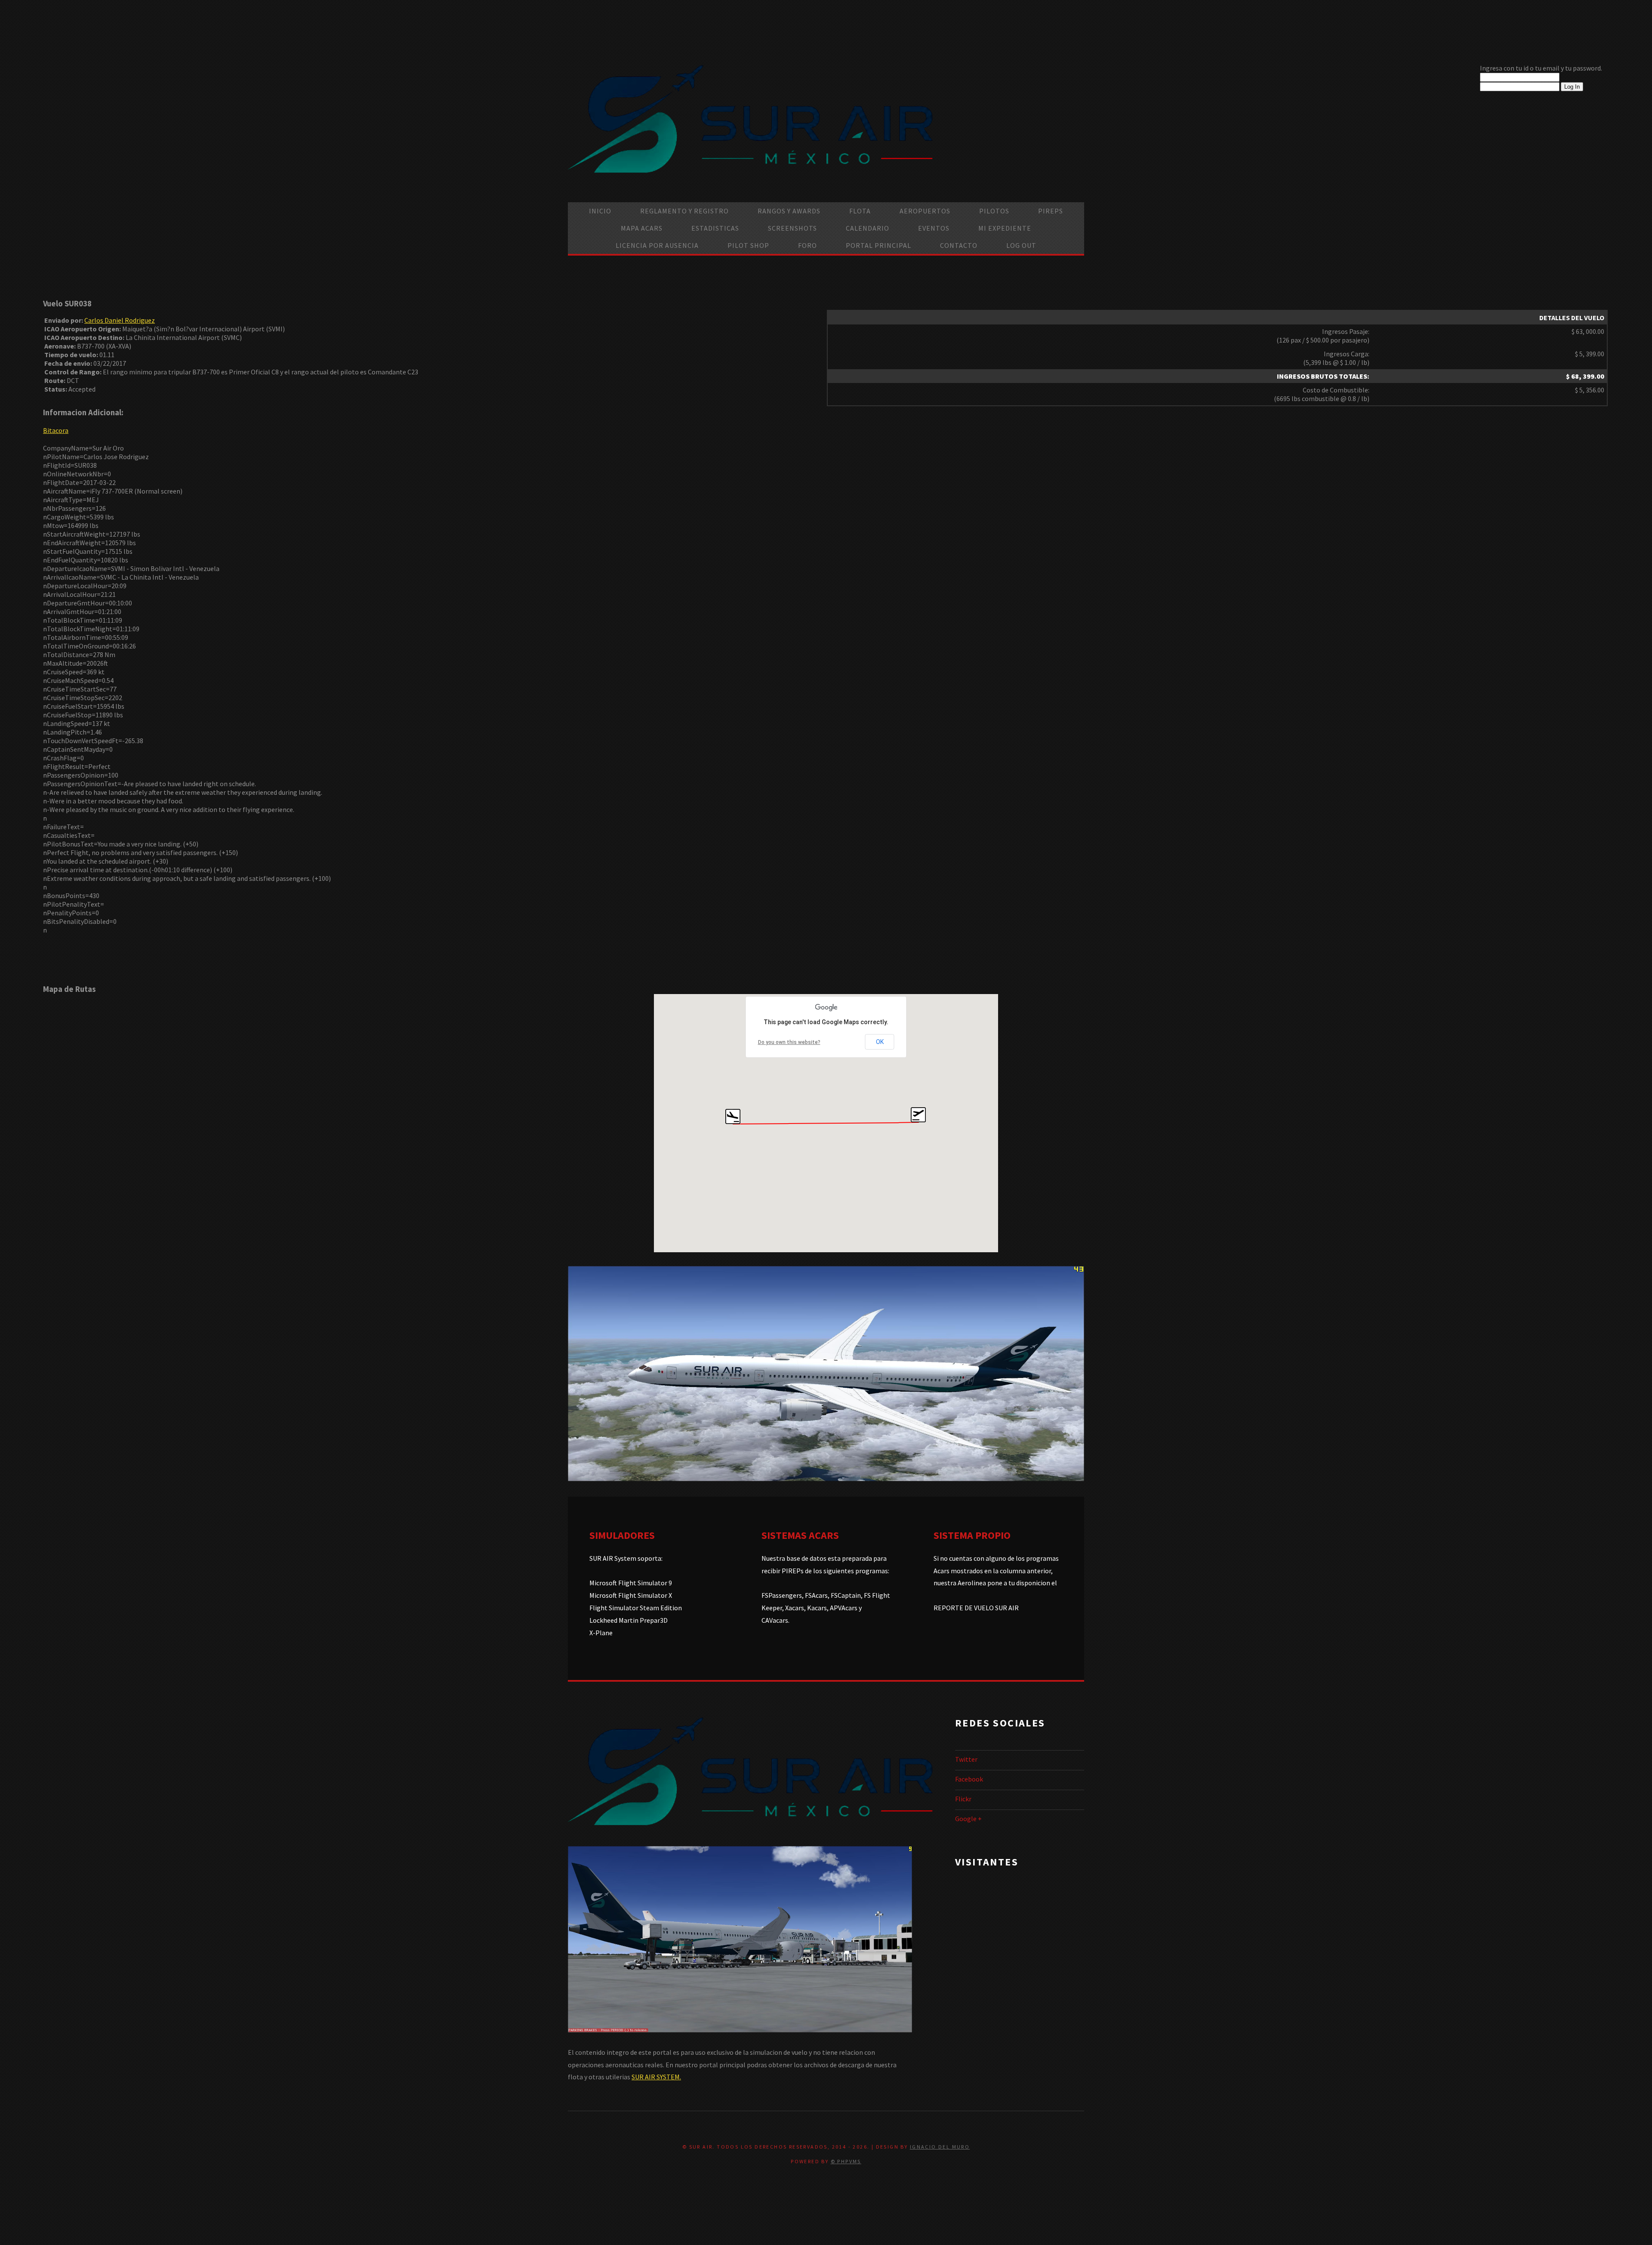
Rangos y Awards (789, 211)
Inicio (600, 211)
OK (880, 1042)
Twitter (966, 1759)
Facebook (969, 1779)
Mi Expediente (1005, 228)
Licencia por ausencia (657, 245)
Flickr (963, 1799)
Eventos (934, 228)
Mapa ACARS (642, 228)
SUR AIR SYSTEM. (656, 2077)
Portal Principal (878, 245)
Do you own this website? (789, 1042)
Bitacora (56, 430)
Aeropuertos (925, 211)
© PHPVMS (846, 2161)
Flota (860, 211)
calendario (868, 228)
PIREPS (1051, 211)
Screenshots (792, 228)
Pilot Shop (748, 245)
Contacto (959, 245)
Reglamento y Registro (684, 211)
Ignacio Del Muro (940, 2147)
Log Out (1021, 245)
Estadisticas (715, 228)
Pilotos (994, 211)
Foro (808, 245)
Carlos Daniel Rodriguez (120, 320)
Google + (968, 1819)
